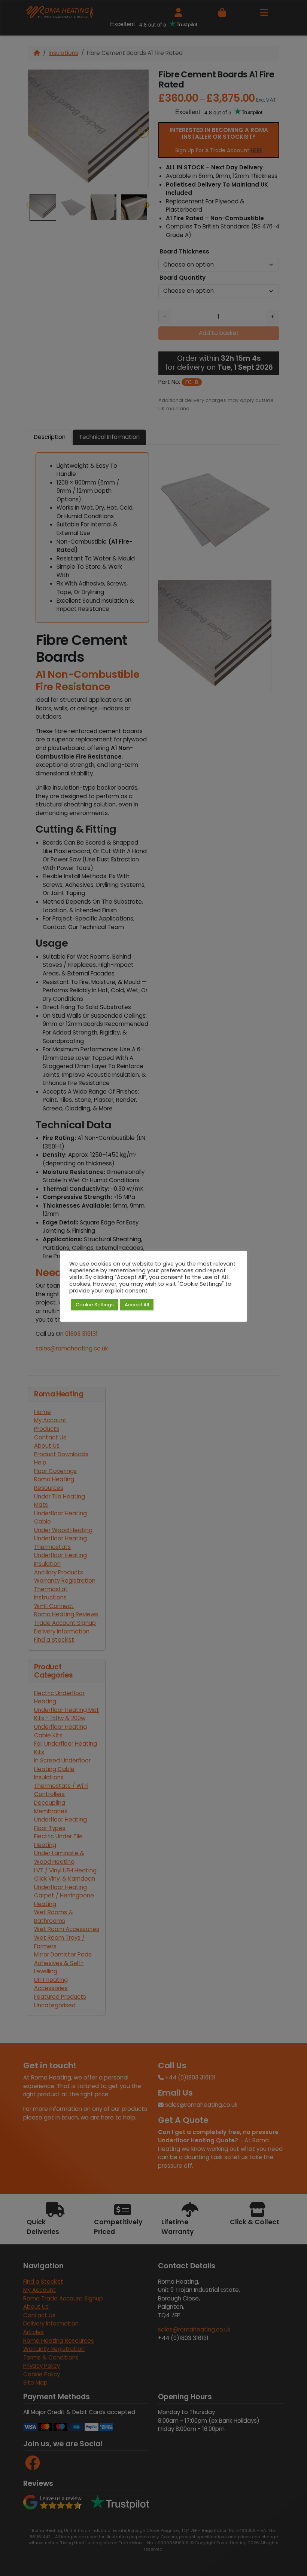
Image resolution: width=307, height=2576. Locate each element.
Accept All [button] (137, 1305)
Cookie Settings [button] (95, 1305)
